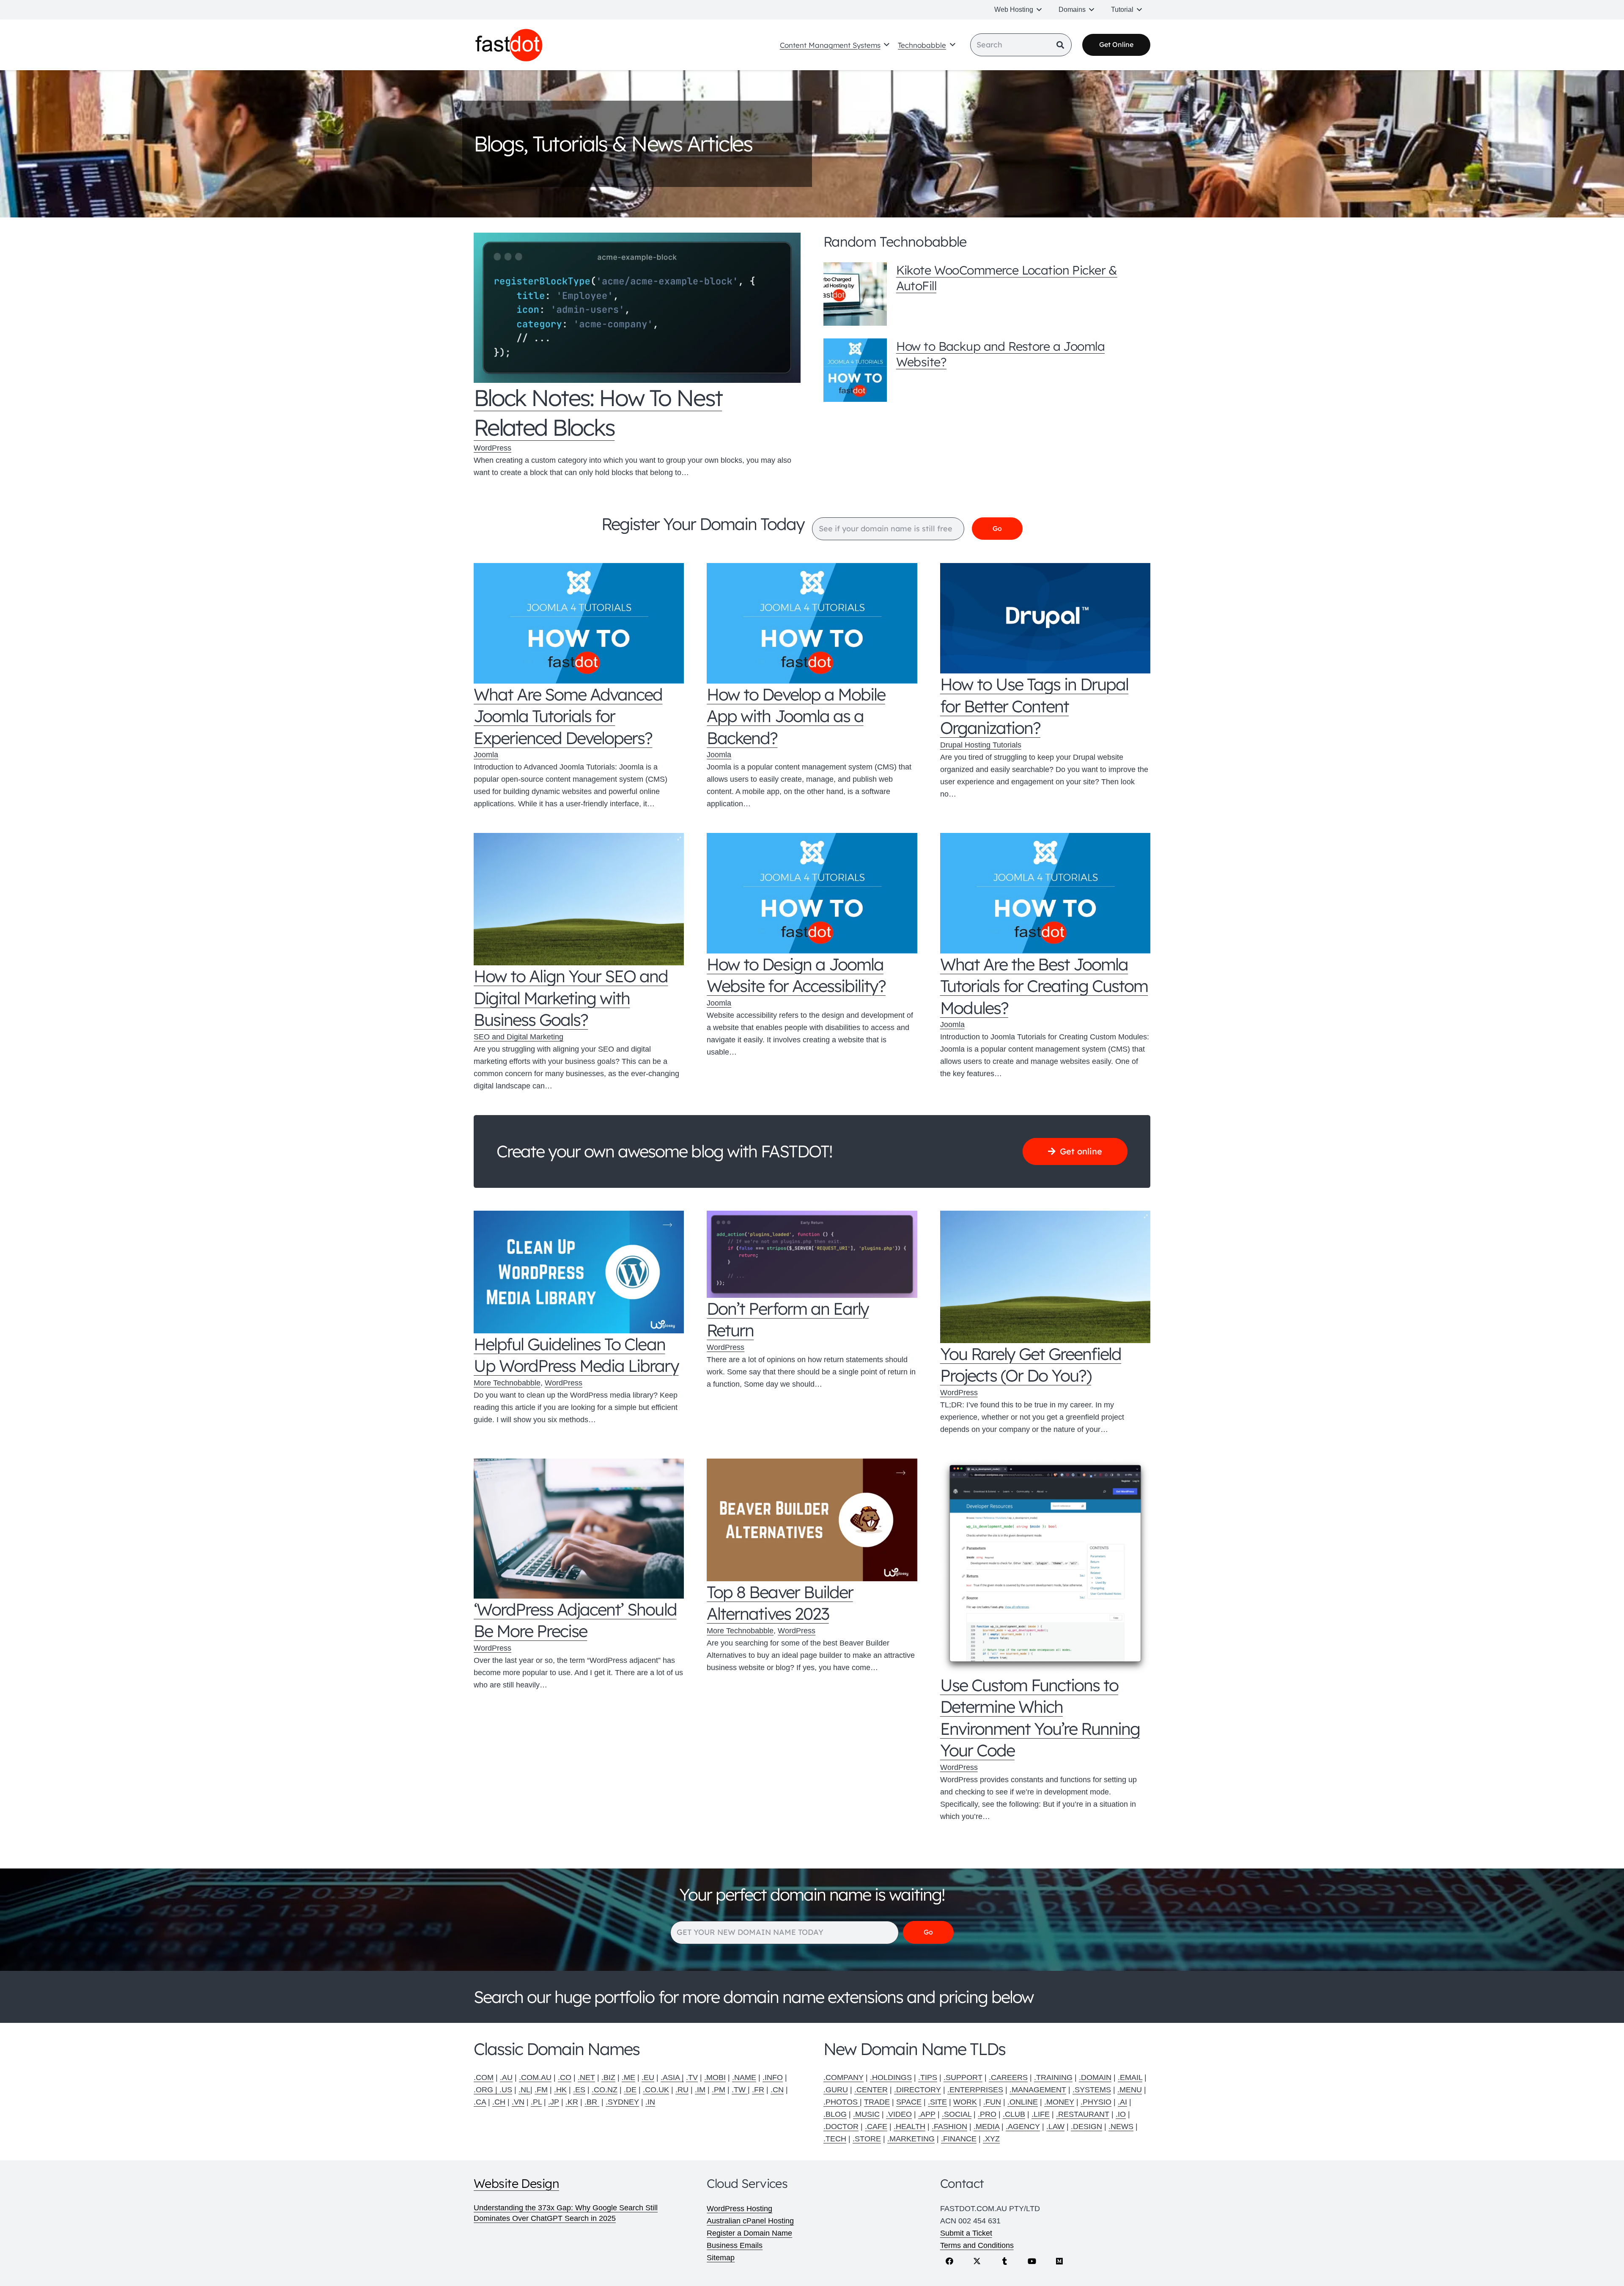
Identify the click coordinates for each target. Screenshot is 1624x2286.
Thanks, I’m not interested (812, 1314)
